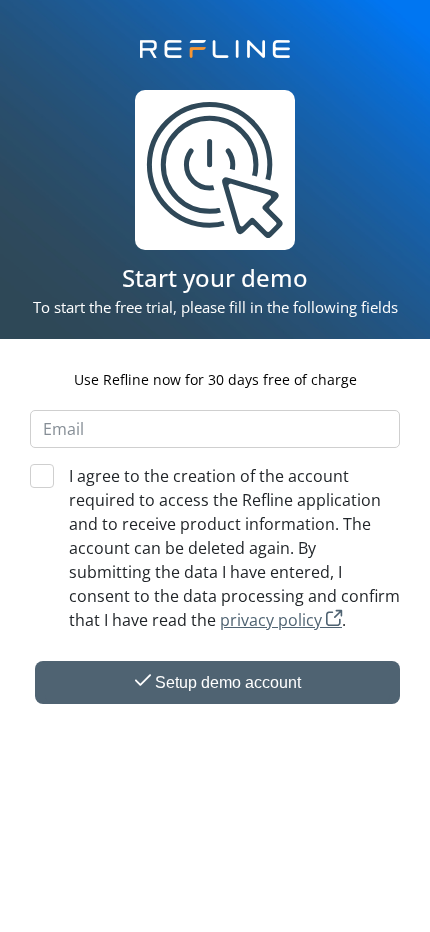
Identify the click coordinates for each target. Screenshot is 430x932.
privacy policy (273, 620)
